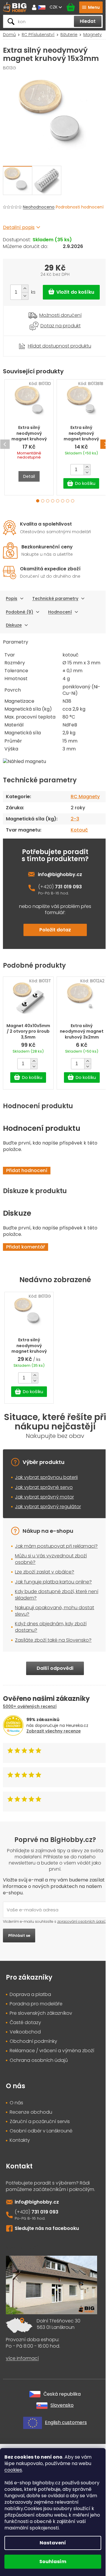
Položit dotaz (55, 930)
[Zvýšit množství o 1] (25, 289)
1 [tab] (38, 501)
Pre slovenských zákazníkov (41, 2013)
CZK (54, 7)
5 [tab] (58, 501)
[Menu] (91, 7)
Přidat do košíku (71, 292)
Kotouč (79, 830)
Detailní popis (19, 227)
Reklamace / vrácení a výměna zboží (52, 2051)
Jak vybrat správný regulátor (48, 1507)
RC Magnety (85, 797)
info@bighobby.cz (60, 874)
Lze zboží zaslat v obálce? (45, 1572)
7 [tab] (68, 501)
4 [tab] (53, 501)
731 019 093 (68, 887)
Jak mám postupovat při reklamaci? (56, 1546)
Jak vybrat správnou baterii (46, 1477)
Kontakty (20, 2140)
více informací (22, 2358)
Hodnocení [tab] (60, 612)
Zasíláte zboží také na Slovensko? (53, 1640)
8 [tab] (73, 501)
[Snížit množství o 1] (25, 296)
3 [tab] (48, 501)
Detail (29, 476)
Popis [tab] (12, 598)
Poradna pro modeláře (36, 2004)
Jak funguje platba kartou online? (53, 1582)
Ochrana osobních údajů (39, 2060)
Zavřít (35, 339)
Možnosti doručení (60, 315)
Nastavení (53, 2543)
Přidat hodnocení (27, 1170)
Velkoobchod (25, 2032)
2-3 (75, 819)
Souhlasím (53, 2562)
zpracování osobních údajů (82, 1921)
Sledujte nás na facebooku (47, 2228)
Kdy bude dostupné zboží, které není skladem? (57, 1595)
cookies (13, 2470)
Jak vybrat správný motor (44, 1497)
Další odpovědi (55, 1668)
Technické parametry (55, 598)
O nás (16, 2103)
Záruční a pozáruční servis (40, 2122)
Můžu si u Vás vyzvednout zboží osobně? (51, 1559)
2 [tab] (43, 501)
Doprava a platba (30, 1995)
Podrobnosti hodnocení (80, 207)
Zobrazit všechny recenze (54, 1731)
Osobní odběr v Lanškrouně (41, 2131)
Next (105, 444)
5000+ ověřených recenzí (30, 1706)
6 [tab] (63, 501)
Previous (5, 444)
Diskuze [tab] (14, 625)
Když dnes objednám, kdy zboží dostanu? (51, 1627)
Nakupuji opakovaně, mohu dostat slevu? (55, 1611)
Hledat (88, 21)
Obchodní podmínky (33, 2041)
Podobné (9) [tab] (20, 612)
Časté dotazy (25, 2023)
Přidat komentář (26, 1247)
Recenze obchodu (31, 2112)
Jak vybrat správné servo (44, 1487)
